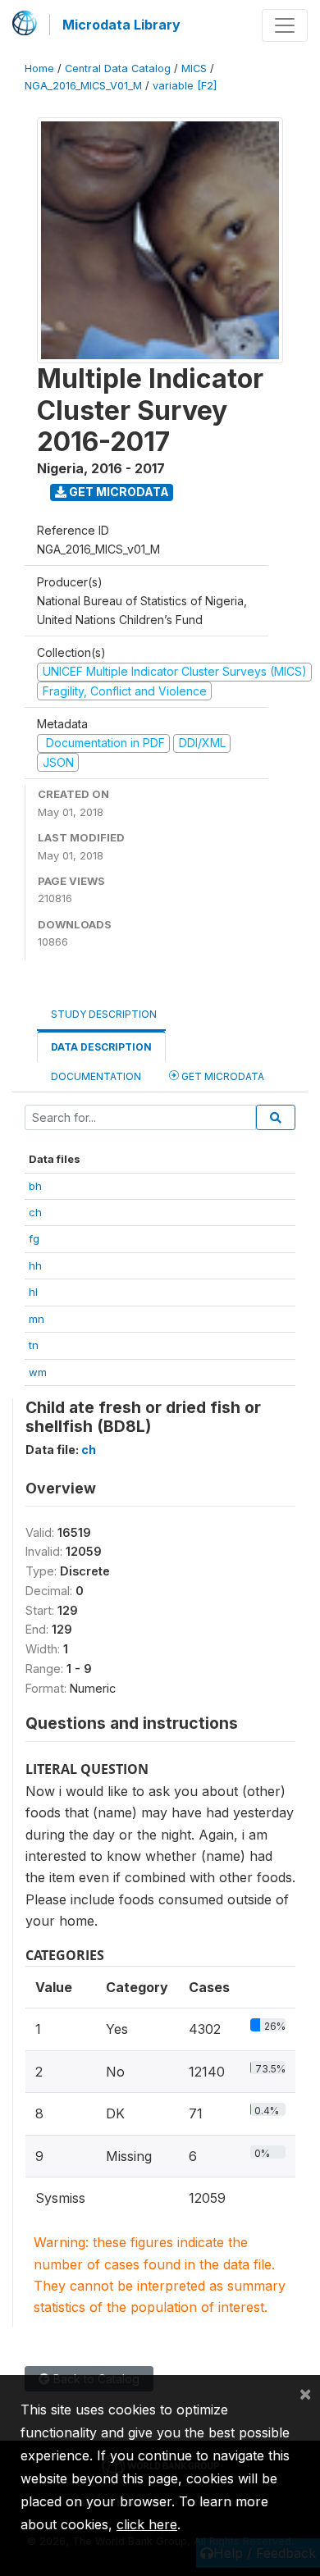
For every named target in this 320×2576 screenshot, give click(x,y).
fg (34, 1238)
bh (35, 1186)
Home (39, 68)
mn (37, 1319)
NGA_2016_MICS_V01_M (83, 86)
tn (34, 1345)
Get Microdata (118, 492)
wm (38, 1372)
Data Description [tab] (101, 1047)
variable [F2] (185, 86)
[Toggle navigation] (285, 25)
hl (33, 1292)
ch (35, 1212)
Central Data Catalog (118, 68)
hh (35, 1265)
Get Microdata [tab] (222, 1076)
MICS (194, 68)
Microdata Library (121, 25)
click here (147, 2524)
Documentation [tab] (96, 1076)
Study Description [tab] (104, 1014)
